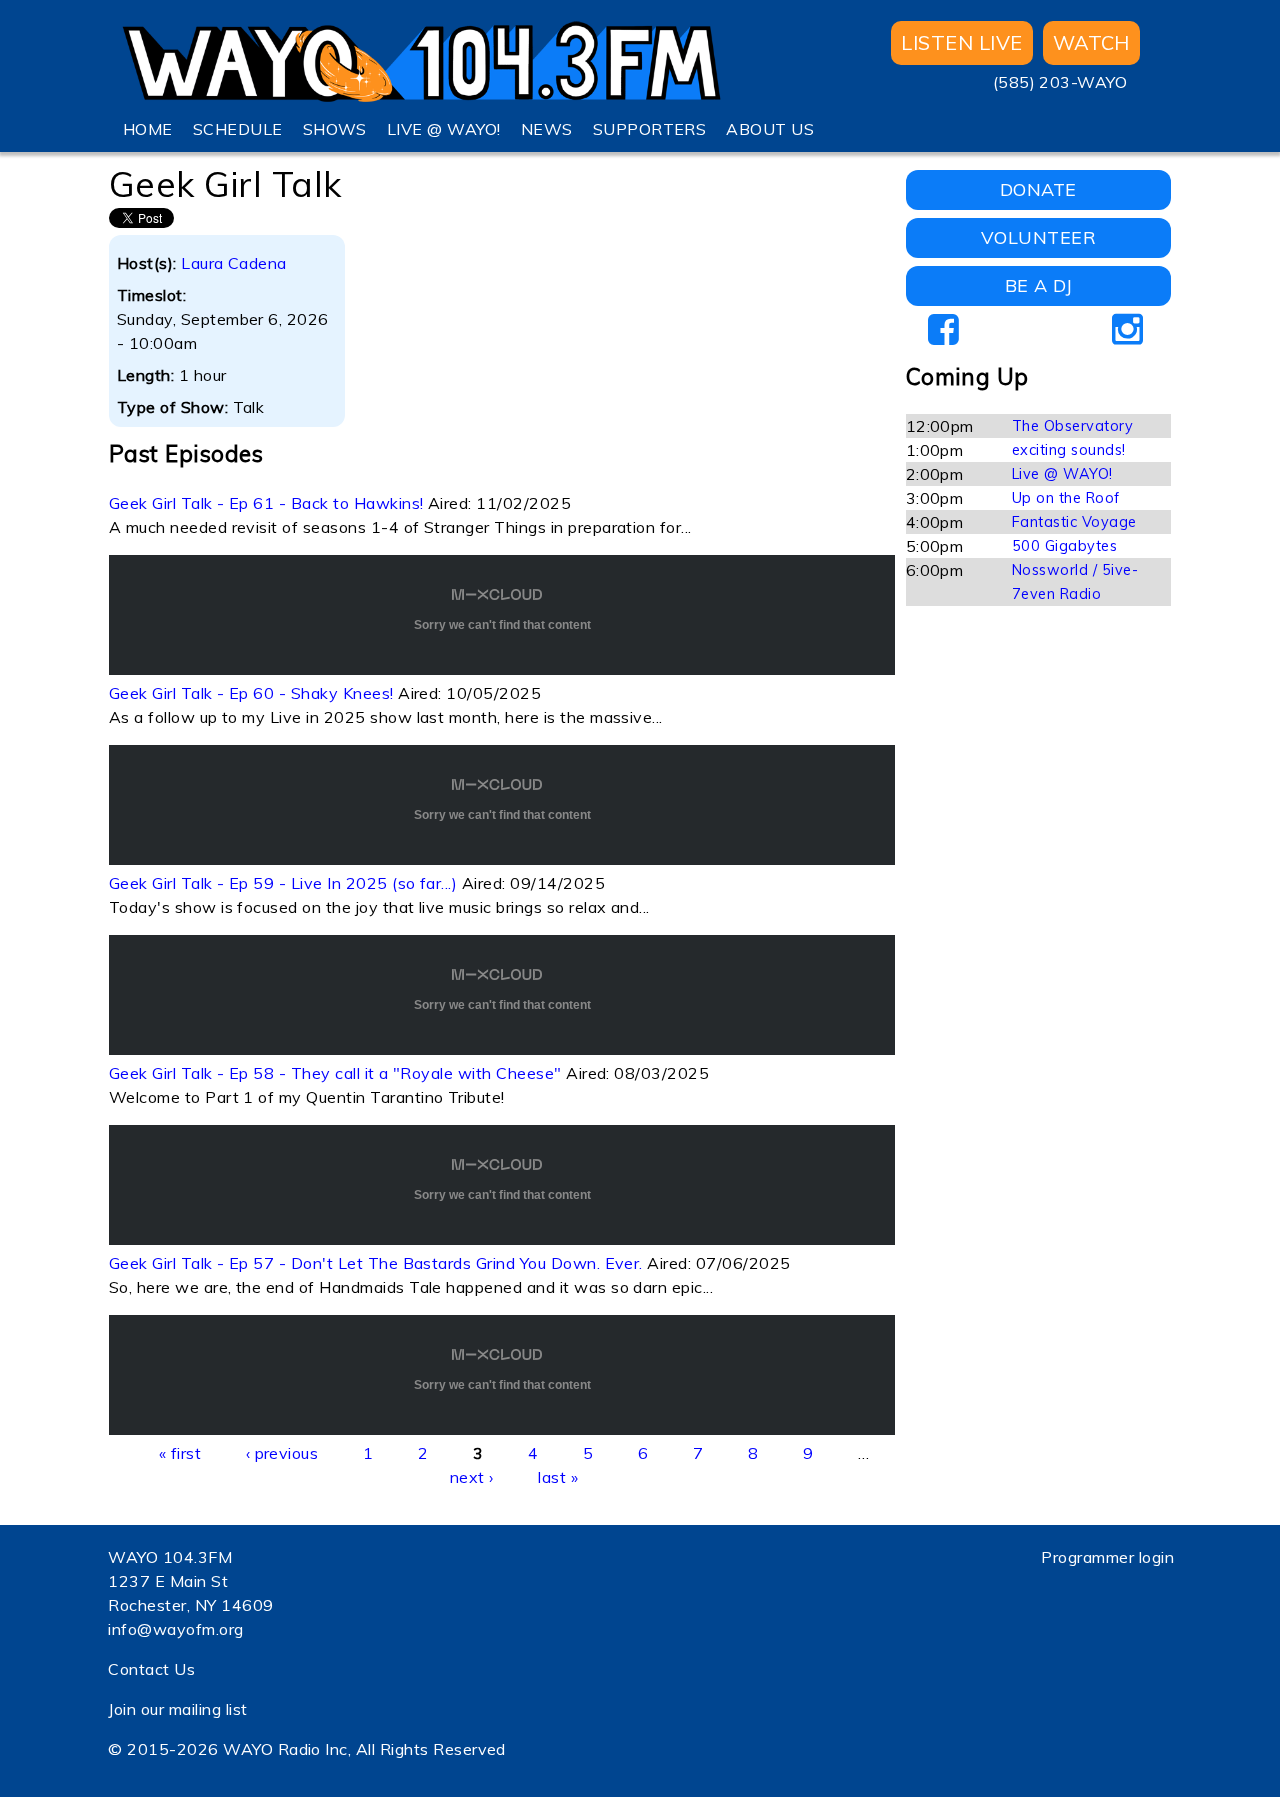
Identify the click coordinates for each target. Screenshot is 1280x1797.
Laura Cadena (234, 263)
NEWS (547, 129)
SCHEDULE (238, 129)
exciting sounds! (1069, 450)
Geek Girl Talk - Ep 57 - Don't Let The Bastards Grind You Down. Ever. (376, 1263)
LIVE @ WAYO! (444, 129)
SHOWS (335, 129)
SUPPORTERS (650, 129)
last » (558, 1477)
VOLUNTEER (1038, 237)
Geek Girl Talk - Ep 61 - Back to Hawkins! (266, 503)
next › (472, 1477)
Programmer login (1107, 1557)
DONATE (1038, 189)
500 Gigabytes (1064, 546)
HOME (148, 129)
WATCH (1091, 42)
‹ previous (282, 1453)
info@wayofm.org (175, 1629)
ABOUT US (770, 129)
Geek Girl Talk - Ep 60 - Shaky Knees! (251, 693)
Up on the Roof (1066, 498)
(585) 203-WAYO (1060, 82)
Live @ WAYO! (1062, 474)
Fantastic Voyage (1074, 522)
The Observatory (1072, 426)
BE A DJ (1038, 285)
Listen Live (961, 42)
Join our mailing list (177, 1709)
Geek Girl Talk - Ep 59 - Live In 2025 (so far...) (283, 883)
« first (180, 1453)
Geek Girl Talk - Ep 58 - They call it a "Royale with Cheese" (335, 1073)
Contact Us (151, 1669)
